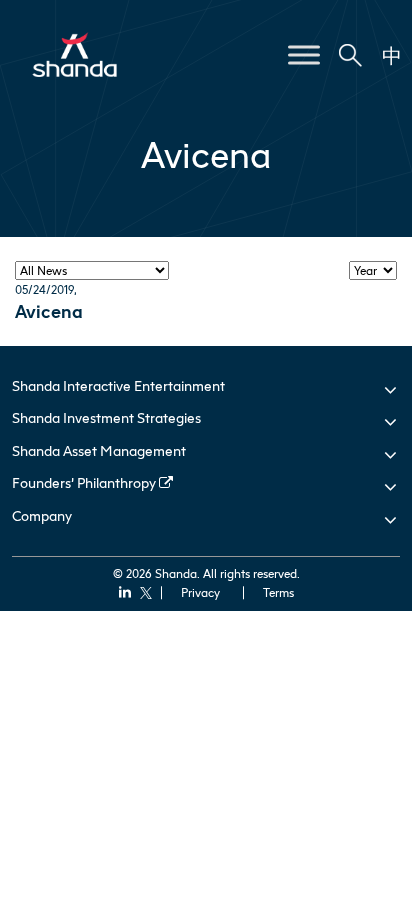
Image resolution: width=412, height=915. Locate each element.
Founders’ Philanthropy (85, 482)
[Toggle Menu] (304, 54)
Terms (278, 592)
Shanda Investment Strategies (106, 417)
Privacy (200, 592)
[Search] (351, 55)
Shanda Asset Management (99, 450)
